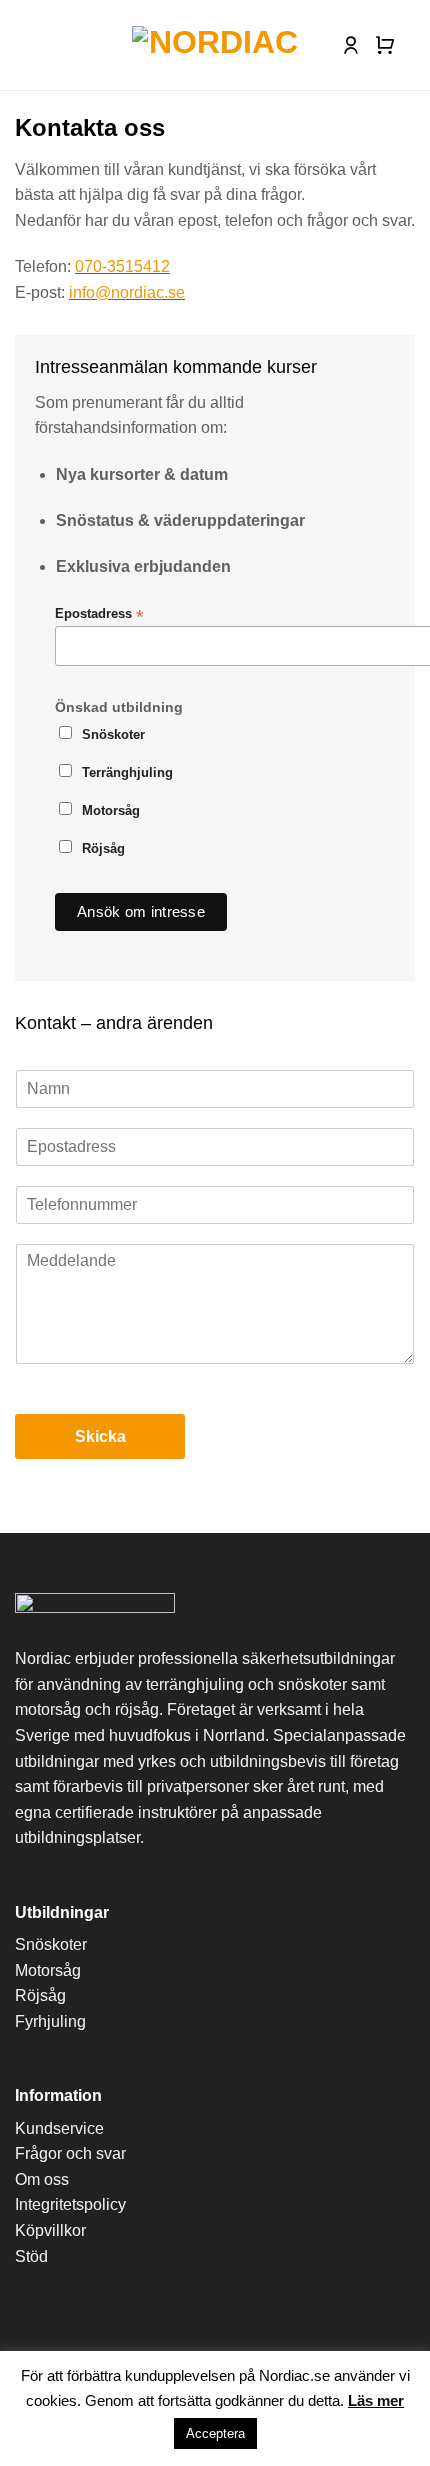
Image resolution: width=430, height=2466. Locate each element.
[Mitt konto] (351, 45)
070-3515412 (122, 266)
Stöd (31, 2256)
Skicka (100, 1436)
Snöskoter (113, 735)
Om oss (42, 2179)
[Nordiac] (215, 45)
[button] (29, 45)
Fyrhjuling (50, 2021)
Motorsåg (111, 811)
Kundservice (59, 2128)
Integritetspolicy (70, 2204)
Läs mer (376, 2400)
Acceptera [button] (215, 2433)
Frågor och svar (70, 2153)
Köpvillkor (50, 2230)
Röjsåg (103, 849)
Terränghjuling (127, 773)
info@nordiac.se (127, 292)
